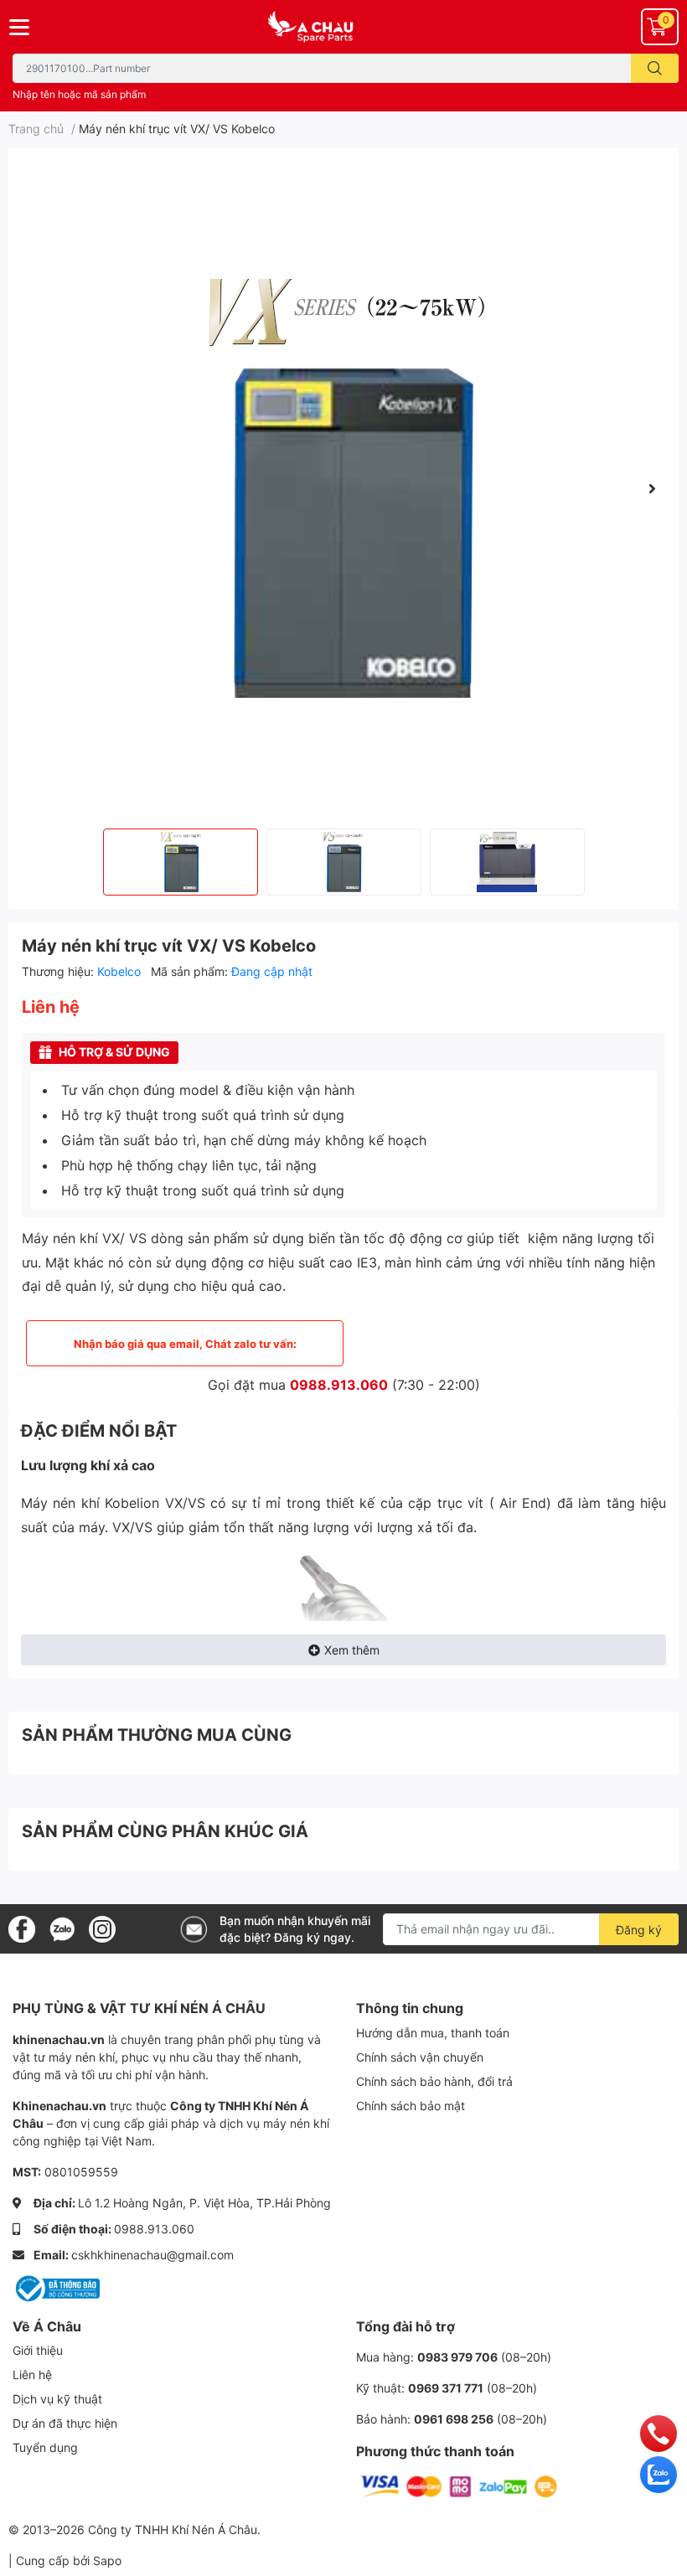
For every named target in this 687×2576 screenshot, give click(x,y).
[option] (343, 488)
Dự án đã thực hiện (65, 2423)
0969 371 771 (446, 2388)
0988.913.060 (339, 1385)
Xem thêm (352, 1650)
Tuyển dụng (45, 2447)
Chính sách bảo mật (411, 2106)
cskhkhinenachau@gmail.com (152, 2255)
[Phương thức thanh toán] (459, 2485)
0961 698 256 (454, 2419)
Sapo (107, 2561)
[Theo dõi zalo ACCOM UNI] (62, 1928)
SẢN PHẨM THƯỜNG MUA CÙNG (157, 1735)
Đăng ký (639, 1930)
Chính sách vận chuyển (420, 2057)
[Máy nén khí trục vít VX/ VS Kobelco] (343, 488)
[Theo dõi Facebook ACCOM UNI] (22, 1928)
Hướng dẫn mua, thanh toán (433, 2033)
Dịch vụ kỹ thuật (57, 2399)
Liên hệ (32, 2375)
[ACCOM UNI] (343, 27)
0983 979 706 (457, 2357)
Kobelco (121, 971)
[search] (655, 68)
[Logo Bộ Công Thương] (56, 2287)
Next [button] (652, 488)
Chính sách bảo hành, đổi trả (434, 2081)
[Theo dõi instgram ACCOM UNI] (102, 1928)
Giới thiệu (38, 2350)
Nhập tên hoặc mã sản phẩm (79, 94)
